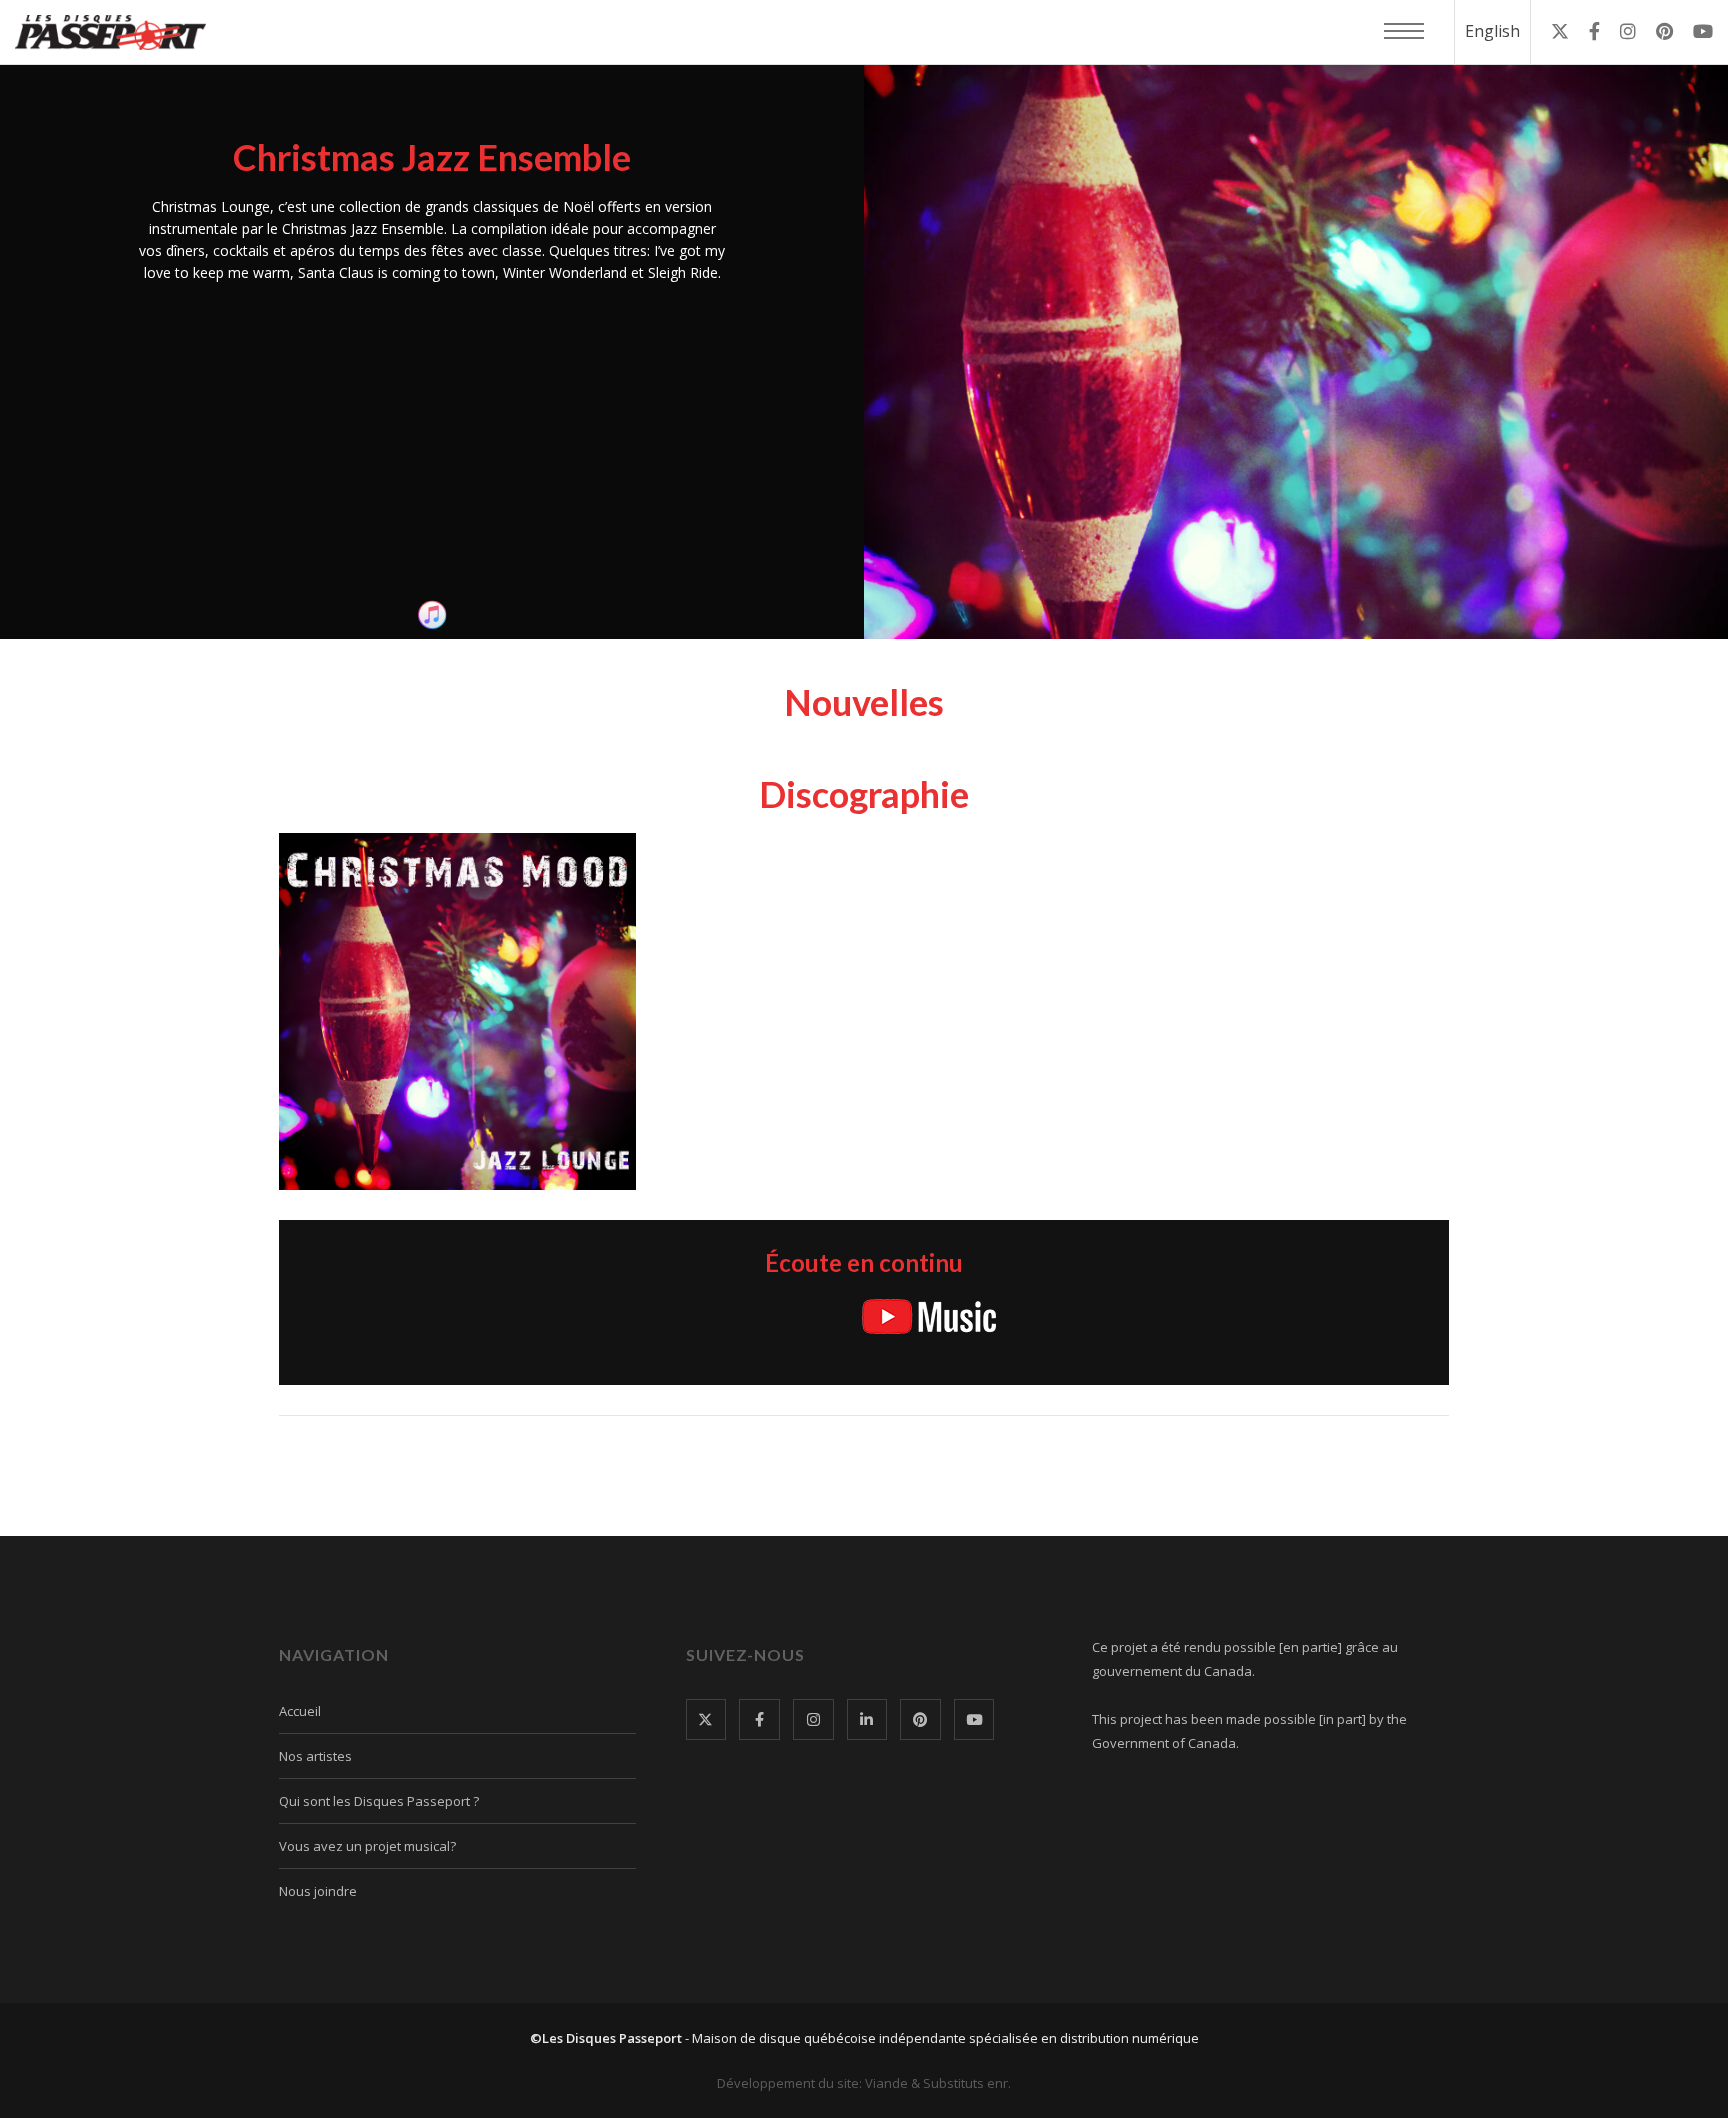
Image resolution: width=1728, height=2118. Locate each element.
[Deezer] (1038, 1316)
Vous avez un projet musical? (367, 1846)
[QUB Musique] (779, 1317)
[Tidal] (1104, 1316)
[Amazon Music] (830, 1316)
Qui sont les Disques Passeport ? (379, 1801)
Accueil (300, 1711)
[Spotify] (687, 1319)
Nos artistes (315, 1756)
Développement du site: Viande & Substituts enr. (864, 2083)
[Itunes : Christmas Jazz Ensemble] (432, 615)
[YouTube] (929, 1316)
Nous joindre (318, 1891)
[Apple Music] (545, 1316)
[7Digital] (1233, 1316)
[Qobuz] (1175, 1316)
